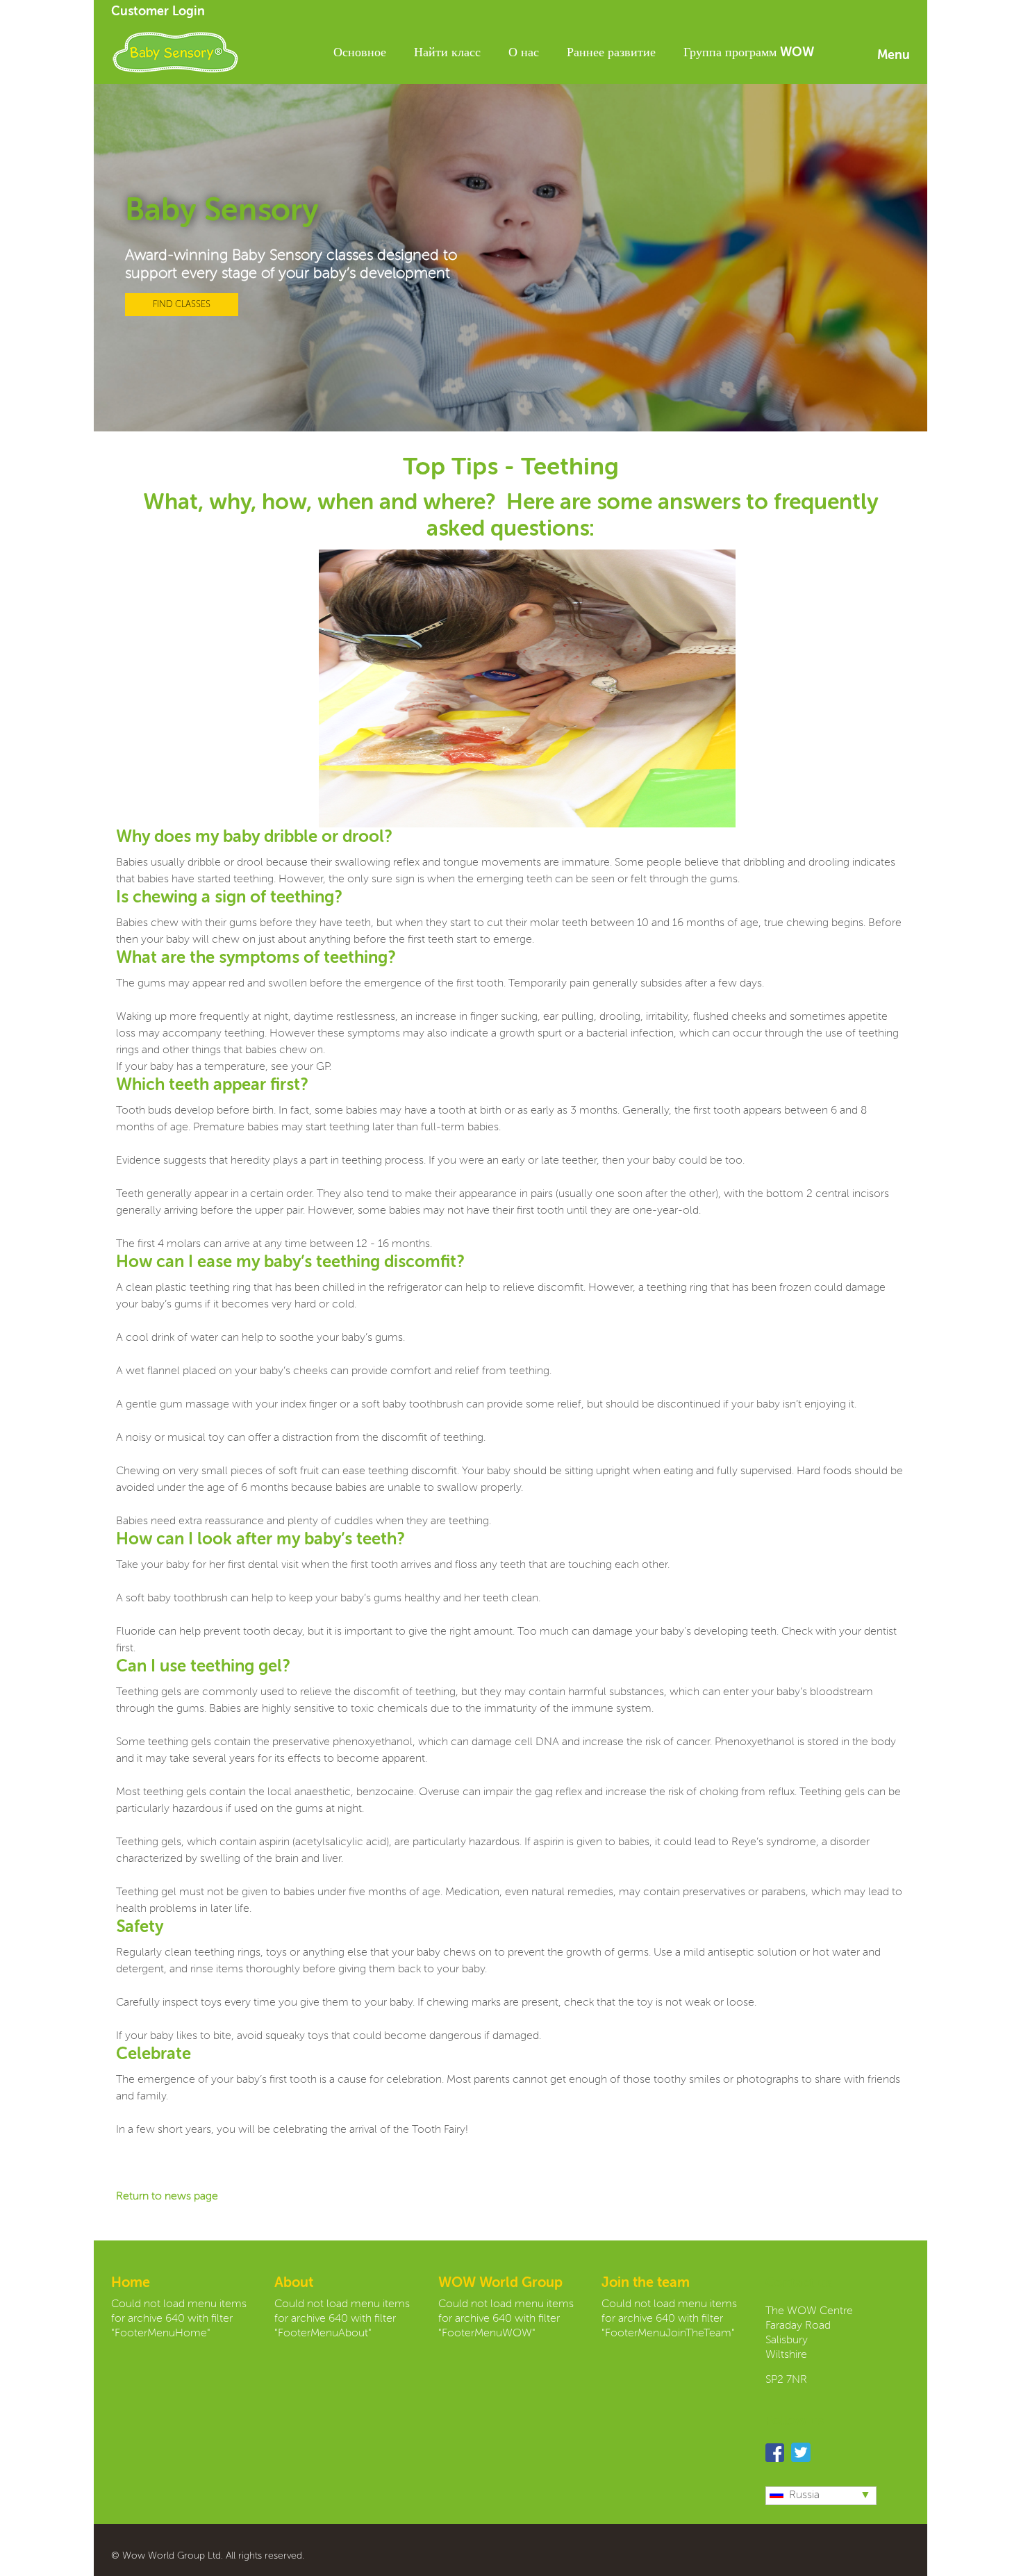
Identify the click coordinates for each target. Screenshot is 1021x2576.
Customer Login (158, 12)
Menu (894, 56)
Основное (360, 53)
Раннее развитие (611, 53)
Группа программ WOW (749, 53)
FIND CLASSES (182, 305)
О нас (524, 53)
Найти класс (447, 53)
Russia (804, 2495)
